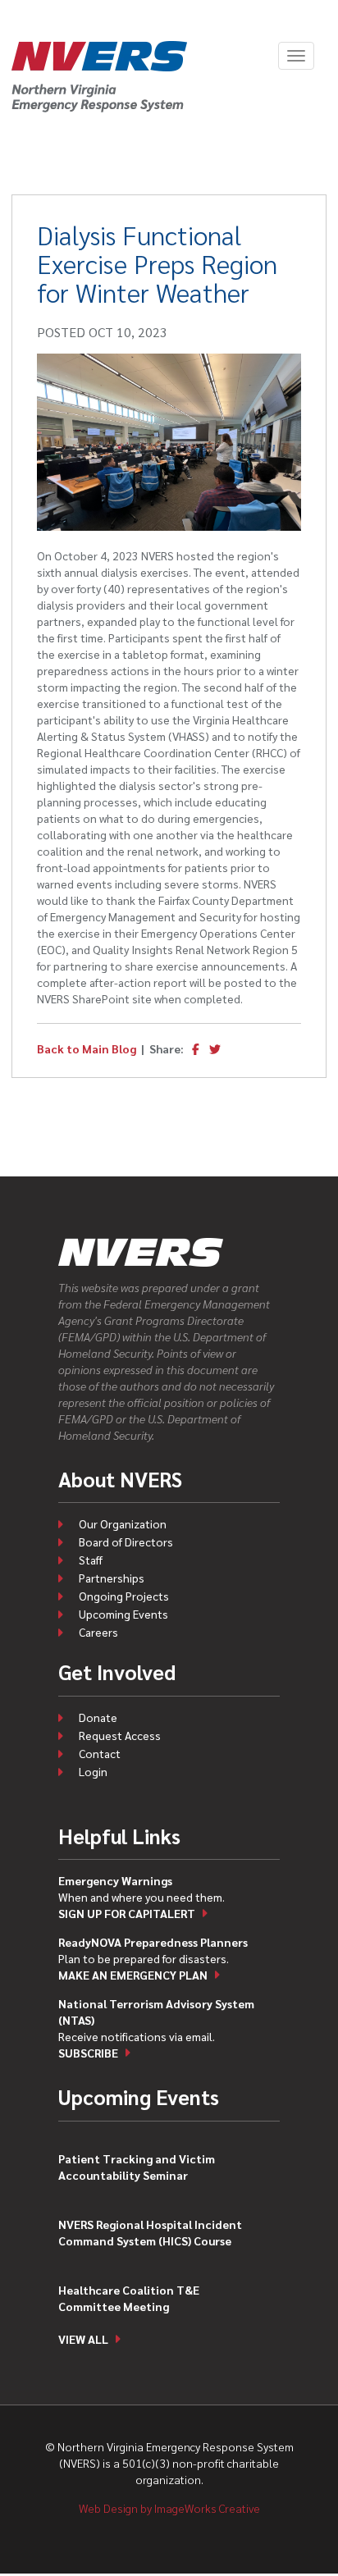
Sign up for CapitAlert (127, 1913)
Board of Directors (126, 1541)
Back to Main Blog (87, 1048)
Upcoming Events (123, 1614)
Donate (98, 1717)
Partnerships (112, 1578)
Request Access (120, 1735)
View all (83, 2339)
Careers (98, 1632)
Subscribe (88, 2053)
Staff (91, 1560)
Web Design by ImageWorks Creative (169, 2508)
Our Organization (123, 1523)
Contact (100, 1753)
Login (93, 1771)
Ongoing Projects (124, 1596)
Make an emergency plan (133, 1975)
